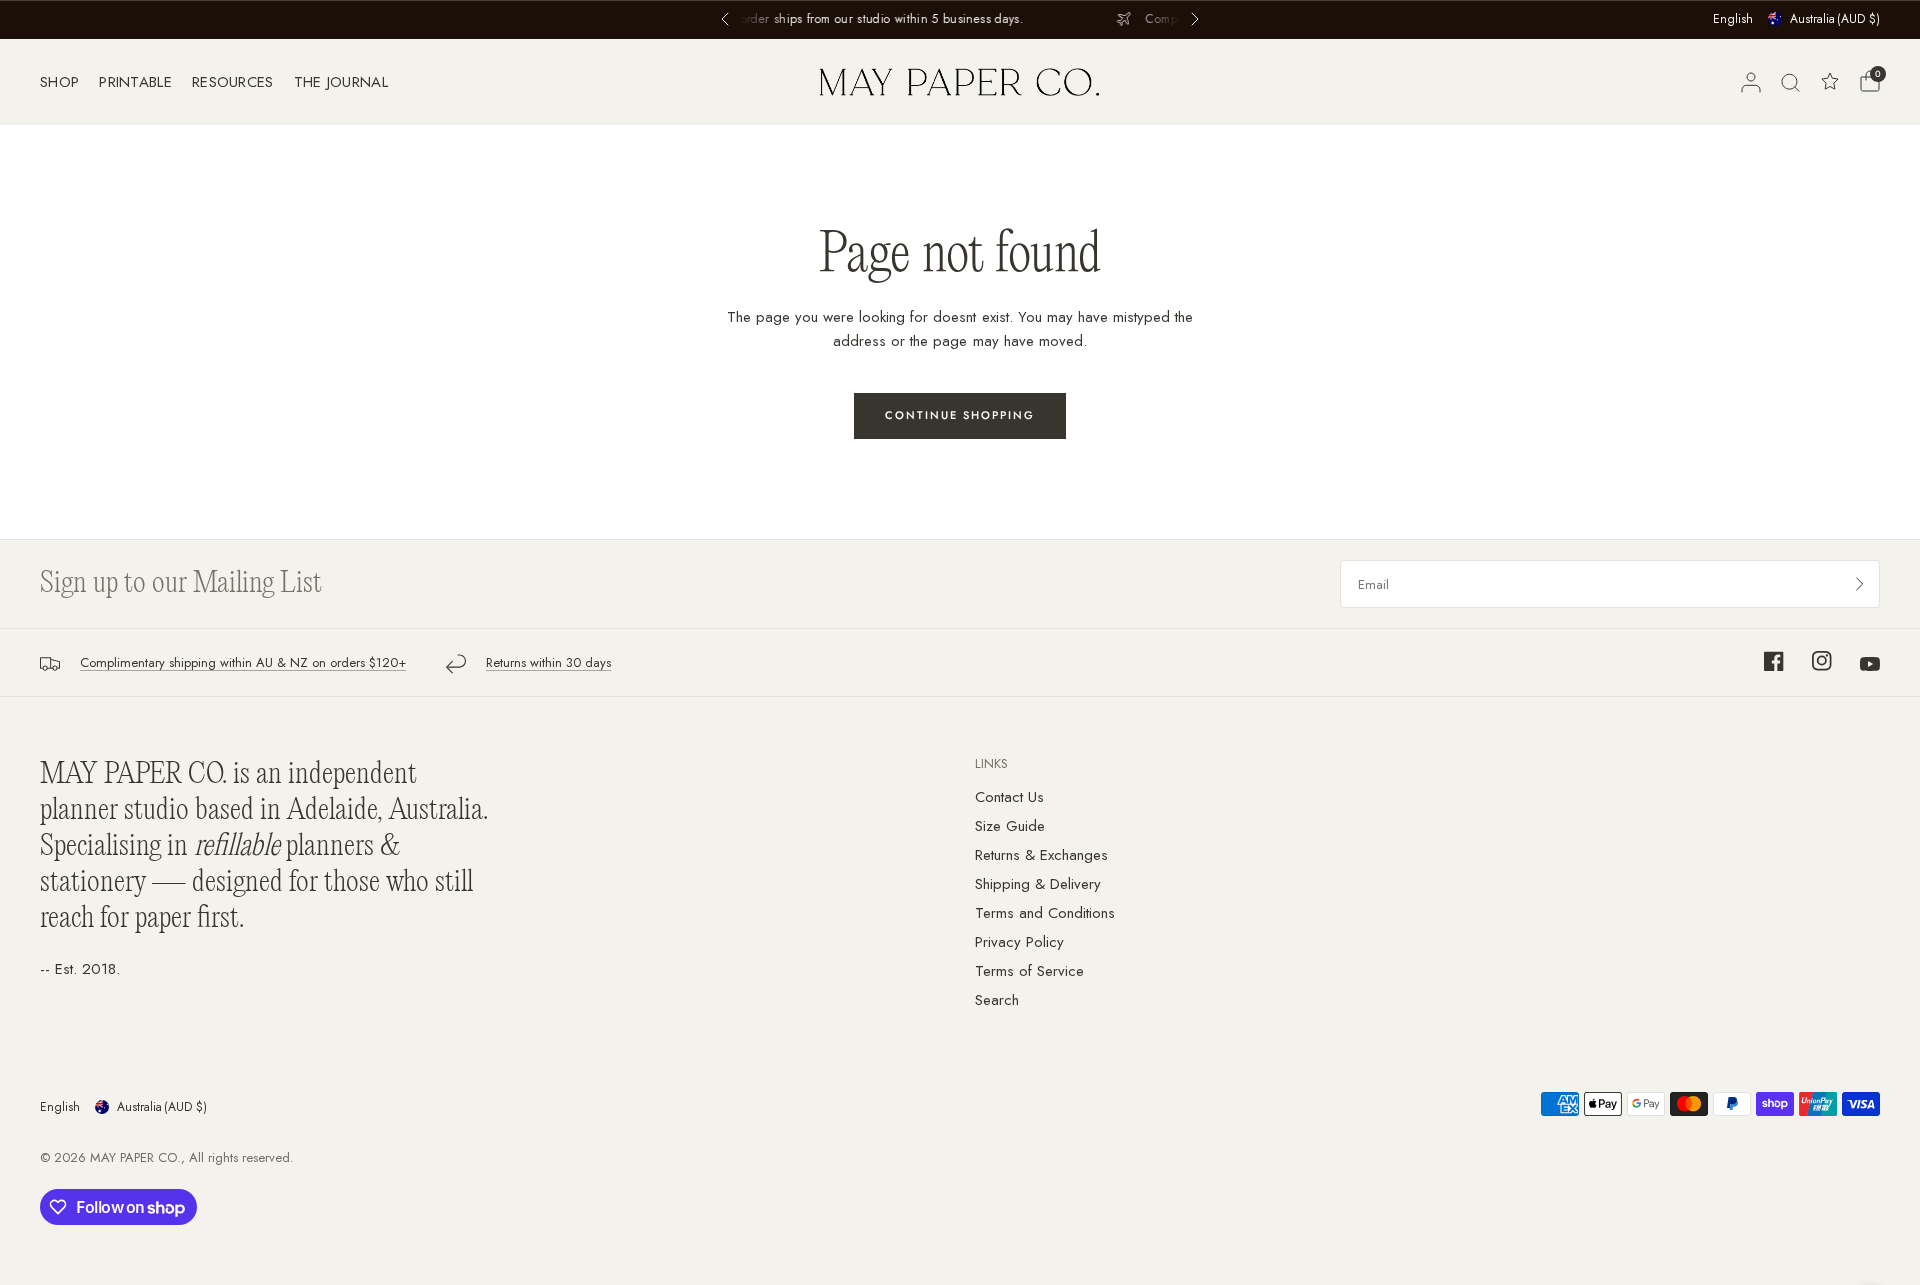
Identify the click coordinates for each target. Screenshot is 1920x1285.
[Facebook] (1762, 661)
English (1733, 19)
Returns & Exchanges (1041, 855)
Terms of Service (1029, 971)
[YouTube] (1858, 664)
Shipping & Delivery (1038, 884)
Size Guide (1010, 826)
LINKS (991, 763)
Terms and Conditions (1045, 913)
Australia (1835, 19)
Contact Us (1009, 797)
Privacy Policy (1019, 942)
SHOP (59, 82)
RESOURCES (233, 82)
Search (997, 1000)
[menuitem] (64, 82)
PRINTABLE (135, 82)
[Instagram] (1810, 661)
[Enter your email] (1860, 584)
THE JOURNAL (341, 82)
